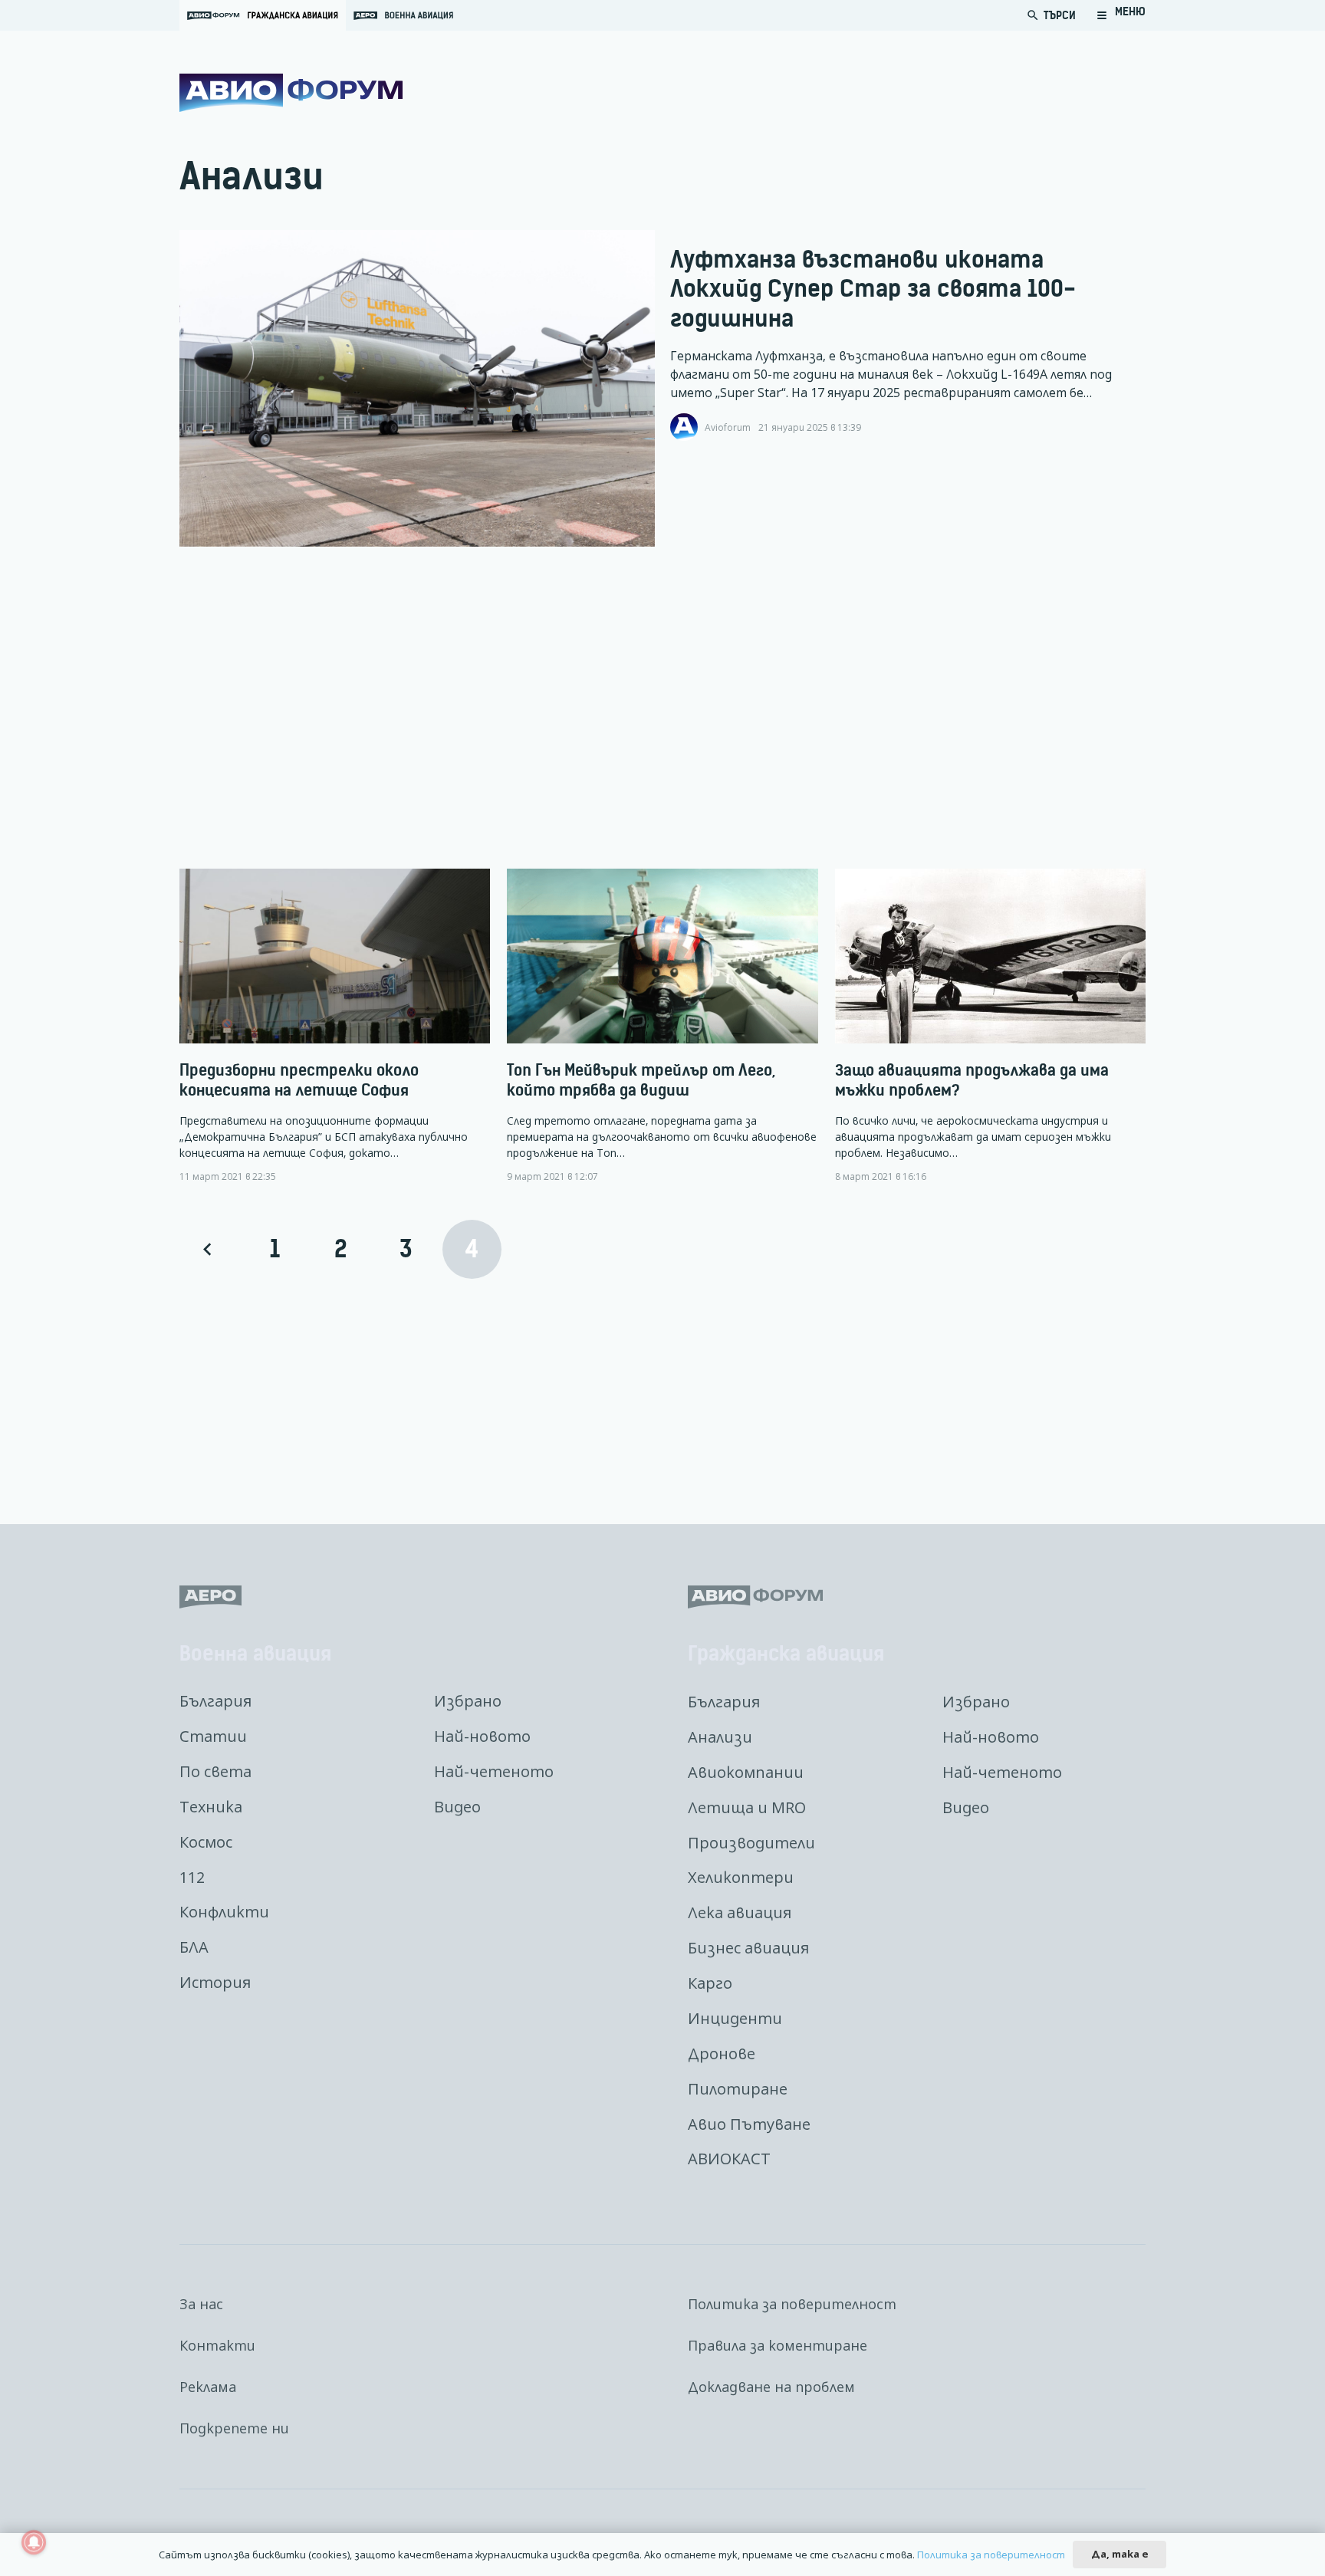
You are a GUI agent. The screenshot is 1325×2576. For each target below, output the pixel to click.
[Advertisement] (639, 708)
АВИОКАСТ (729, 2159)
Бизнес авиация (748, 1948)
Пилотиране (738, 2089)
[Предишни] (209, 1249)
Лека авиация (740, 1912)
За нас (201, 2304)
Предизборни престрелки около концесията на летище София (299, 1080)
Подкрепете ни (234, 2428)
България (215, 1701)
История (215, 1982)
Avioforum (728, 427)
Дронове (722, 2054)
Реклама (208, 2387)
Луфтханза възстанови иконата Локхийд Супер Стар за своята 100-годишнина (873, 289)
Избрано (468, 1701)
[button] (1121, 15)
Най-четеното (494, 1771)
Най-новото (482, 1736)
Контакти (217, 2345)
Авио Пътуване (749, 2124)
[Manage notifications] (34, 2542)
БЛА (194, 1947)
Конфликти (224, 1912)
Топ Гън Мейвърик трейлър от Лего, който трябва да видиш (641, 1080)
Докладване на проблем (771, 2387)
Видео (457, 1807)
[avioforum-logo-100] (291, 93)
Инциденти (735, 2018)
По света (215, 1771)
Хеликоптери (741, 1877)
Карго (710, 1983)
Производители (751, 1843)
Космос (206, 1842)
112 (192, 1877)
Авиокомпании (746, 1772)
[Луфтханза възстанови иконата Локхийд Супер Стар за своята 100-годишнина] (417, 389)
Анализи (720, 1737)
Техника (211, 1807)
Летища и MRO (747, 1807)
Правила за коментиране (778, 2345)
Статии (213, 1736)
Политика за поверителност (792, 2304)
